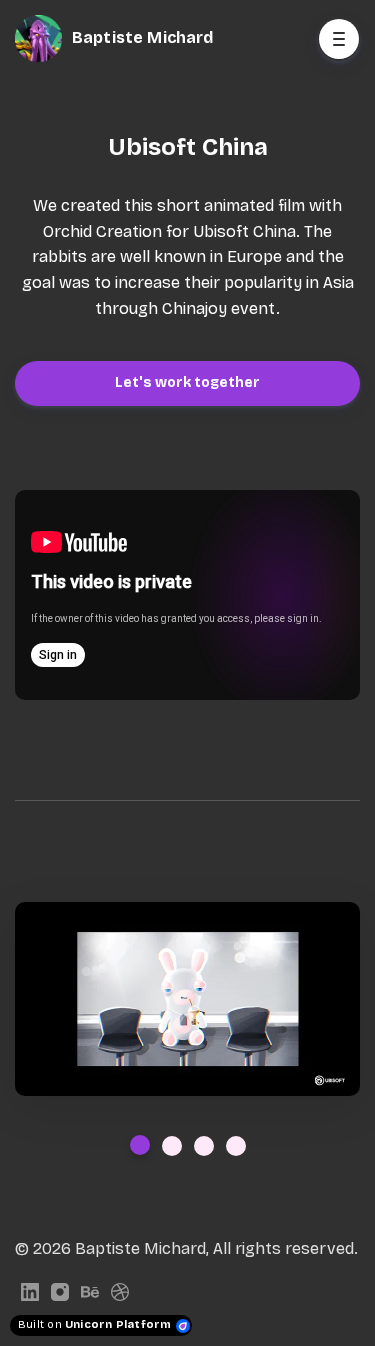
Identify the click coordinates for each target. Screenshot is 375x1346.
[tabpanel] (187, 999)
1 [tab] (140, 1145)
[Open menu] (339, 39)
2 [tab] (172, 1146)
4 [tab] (236, 1146)
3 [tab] (204, 1146)
